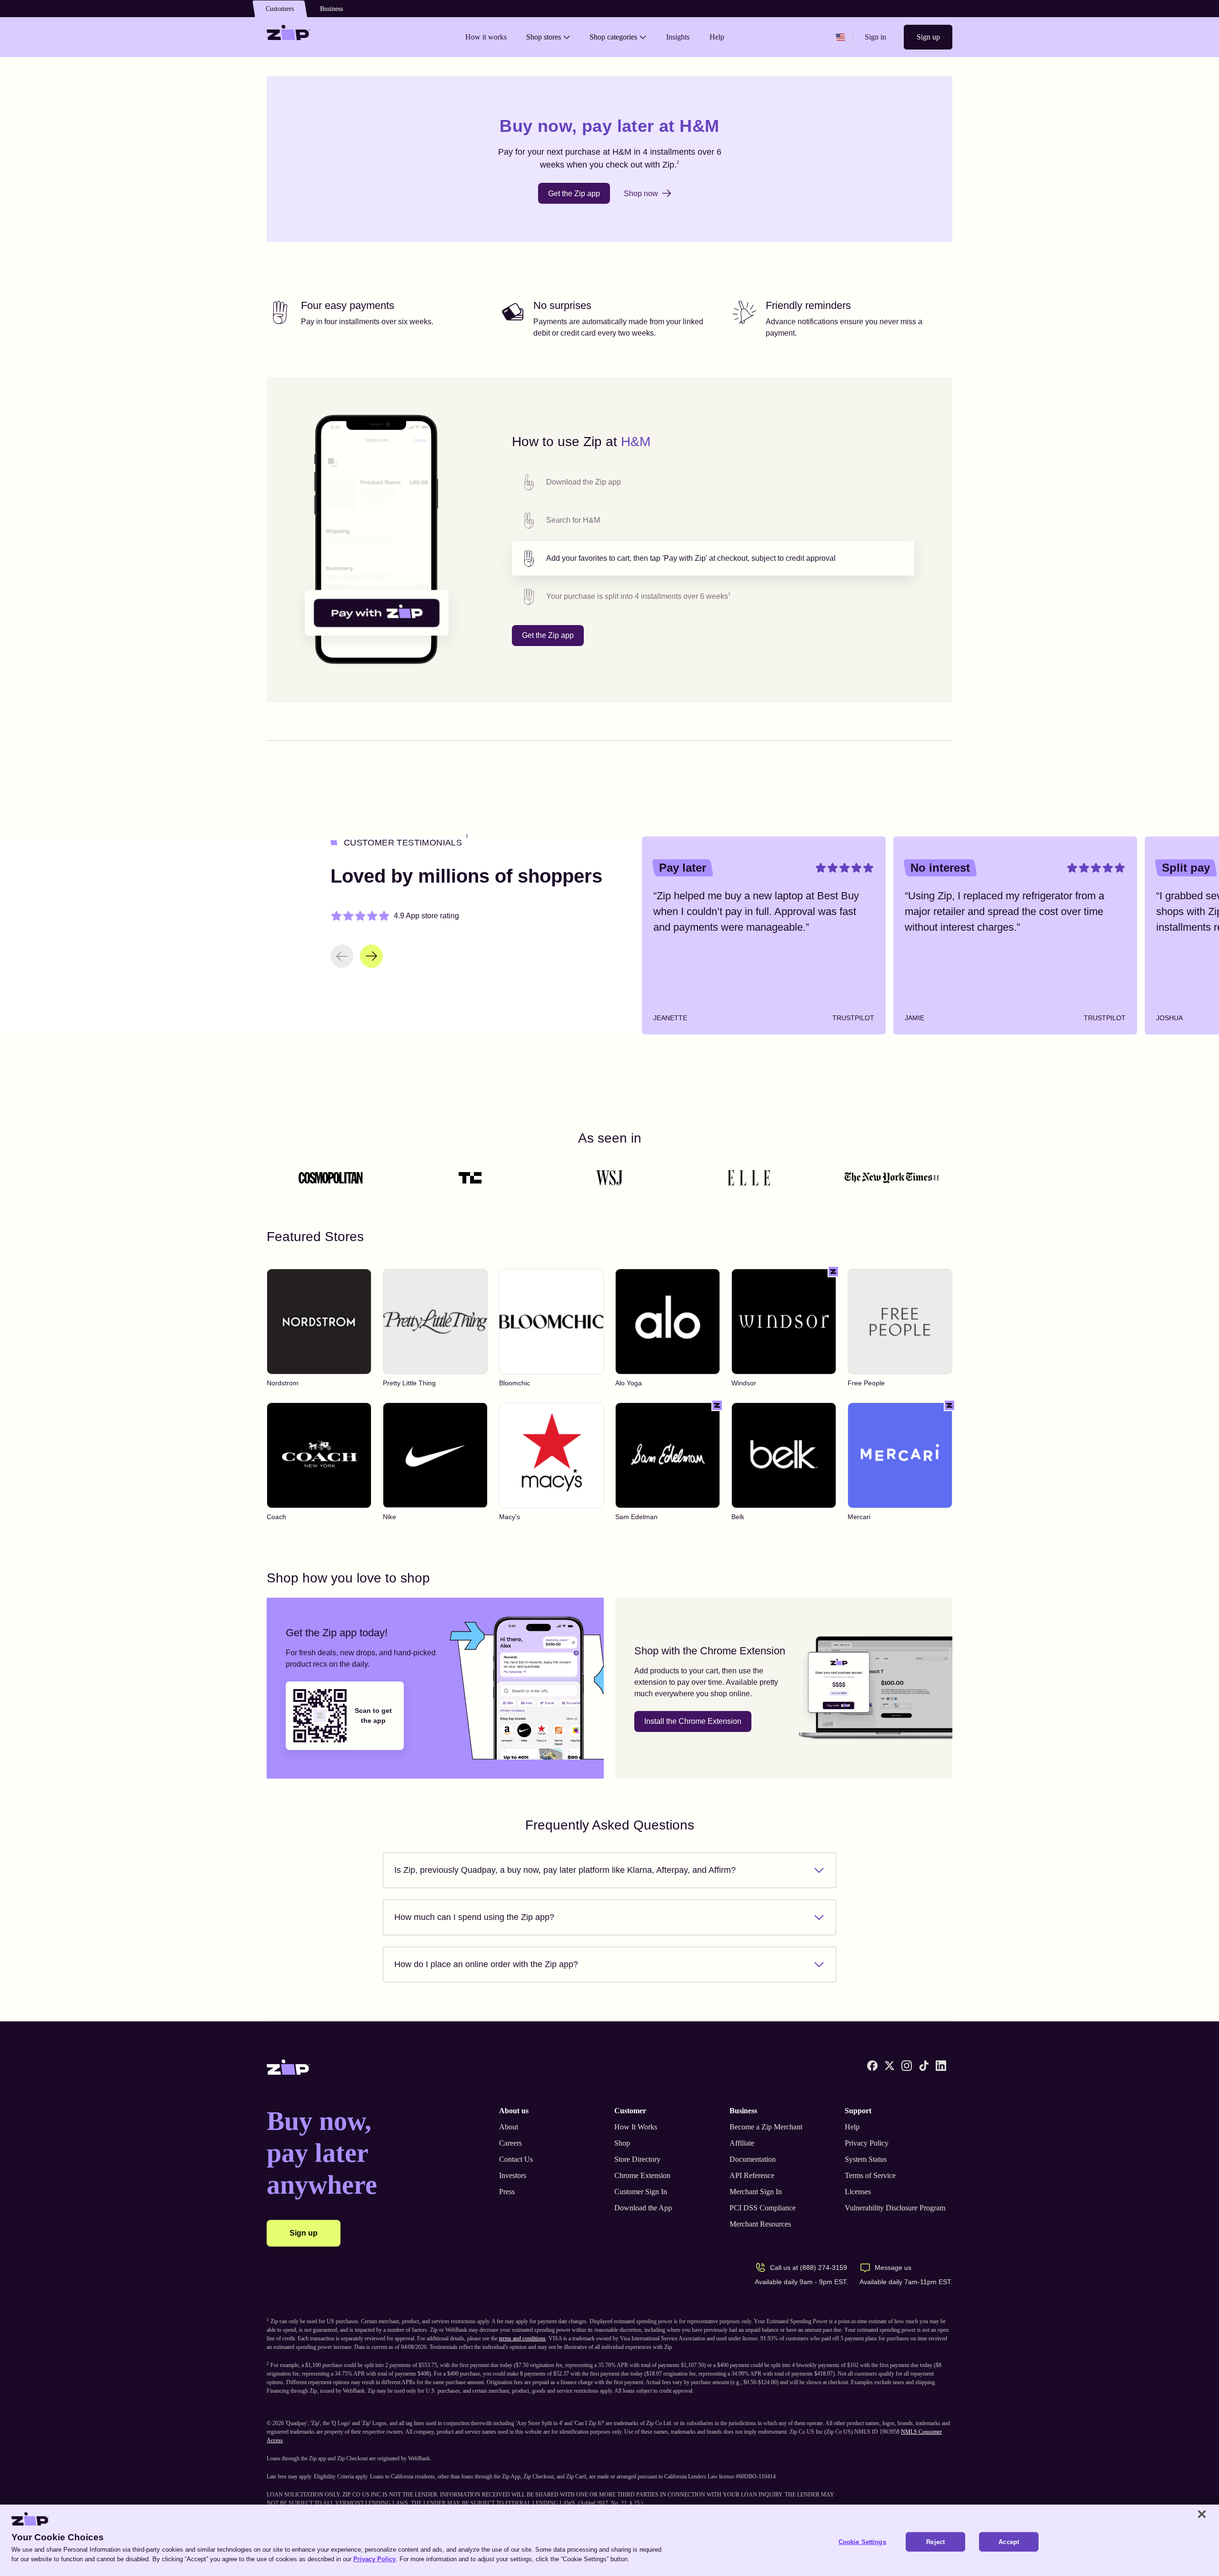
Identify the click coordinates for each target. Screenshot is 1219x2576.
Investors (513, 2175)
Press (507, 2192)
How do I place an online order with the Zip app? (486, 1964)
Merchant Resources (760, 2224)
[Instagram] (907, 2066)
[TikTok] (924, 2066)
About (509, 2127)
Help (852, 2127)
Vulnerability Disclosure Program (895, 2208)
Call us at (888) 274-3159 (809, 2268)
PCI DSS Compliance (763, 2208)
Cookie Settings (862, 2542)
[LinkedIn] (941, 2066)
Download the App (643, 2208)
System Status (866, 2159)
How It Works (636, 2127)
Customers (280, 9)
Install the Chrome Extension (693, 1721)
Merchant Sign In (756, 2192)
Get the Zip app (574, 194)
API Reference (752, 2175)
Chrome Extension (642, 2175)
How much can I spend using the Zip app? (474, 1917)
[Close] (1202, 2514)
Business (331, 9)
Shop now (641, 194)
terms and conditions (522, 2338)
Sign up (928, 37)
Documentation (753, 2159)
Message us (893, 2268)
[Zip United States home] (289, 37)
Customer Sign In (641, 2192)
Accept (1009, 2542)
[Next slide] (371, 956)
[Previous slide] (342, 956)
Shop (622, 2143)
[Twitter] (889, 2066)
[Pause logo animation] (936, 1178)
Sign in (875, 37)
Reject (935, 2542)
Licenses (858, 2192)
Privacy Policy (867, 2143)
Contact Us (516, 2159)
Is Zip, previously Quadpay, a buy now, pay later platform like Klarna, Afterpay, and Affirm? (565, 1870)
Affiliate (742, 2143)
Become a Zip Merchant (766, 2127)
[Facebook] (872, 2066)
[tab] (713, 482)
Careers (510, 2143)
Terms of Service (870, 2175)
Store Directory (637, 2159)
